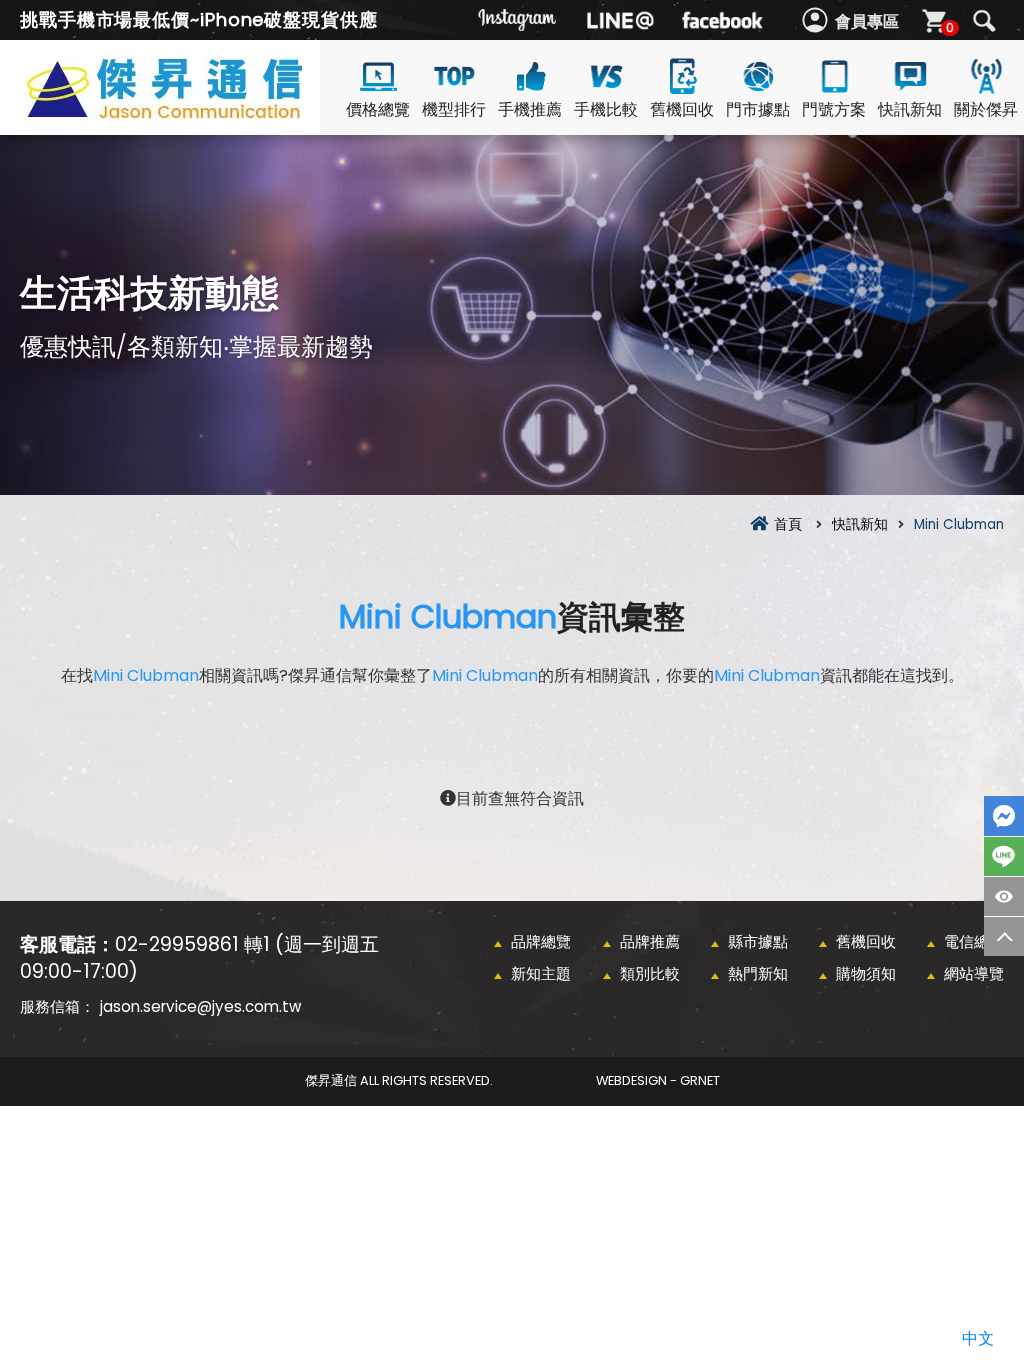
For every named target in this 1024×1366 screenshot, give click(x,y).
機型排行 (454, 109)
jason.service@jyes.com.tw (200, 1006)
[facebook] (722, 20)
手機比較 (606, 109)
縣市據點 (758, 941)
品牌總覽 (541, 941)
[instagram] (518, 20)
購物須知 (866, 973)
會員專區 (867, 21)
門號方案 (834, 109)
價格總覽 (378, 109)
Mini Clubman (448, 616)
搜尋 (984, 21)
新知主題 (541, 973)
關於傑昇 (986, 109)
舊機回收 (682, 109)
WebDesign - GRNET (658, 1080)
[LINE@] (620, 20)
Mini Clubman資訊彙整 (200, 111)
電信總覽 (974, 941)
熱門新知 (758, 973)
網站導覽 (974, 973)
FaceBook (1004, 816)
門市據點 (758, 109)
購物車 (950, 27)
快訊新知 (910, 109)
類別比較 (650, 973)
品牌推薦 (650, 941)
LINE (1004, 856)
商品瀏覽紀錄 (1004, 896)
